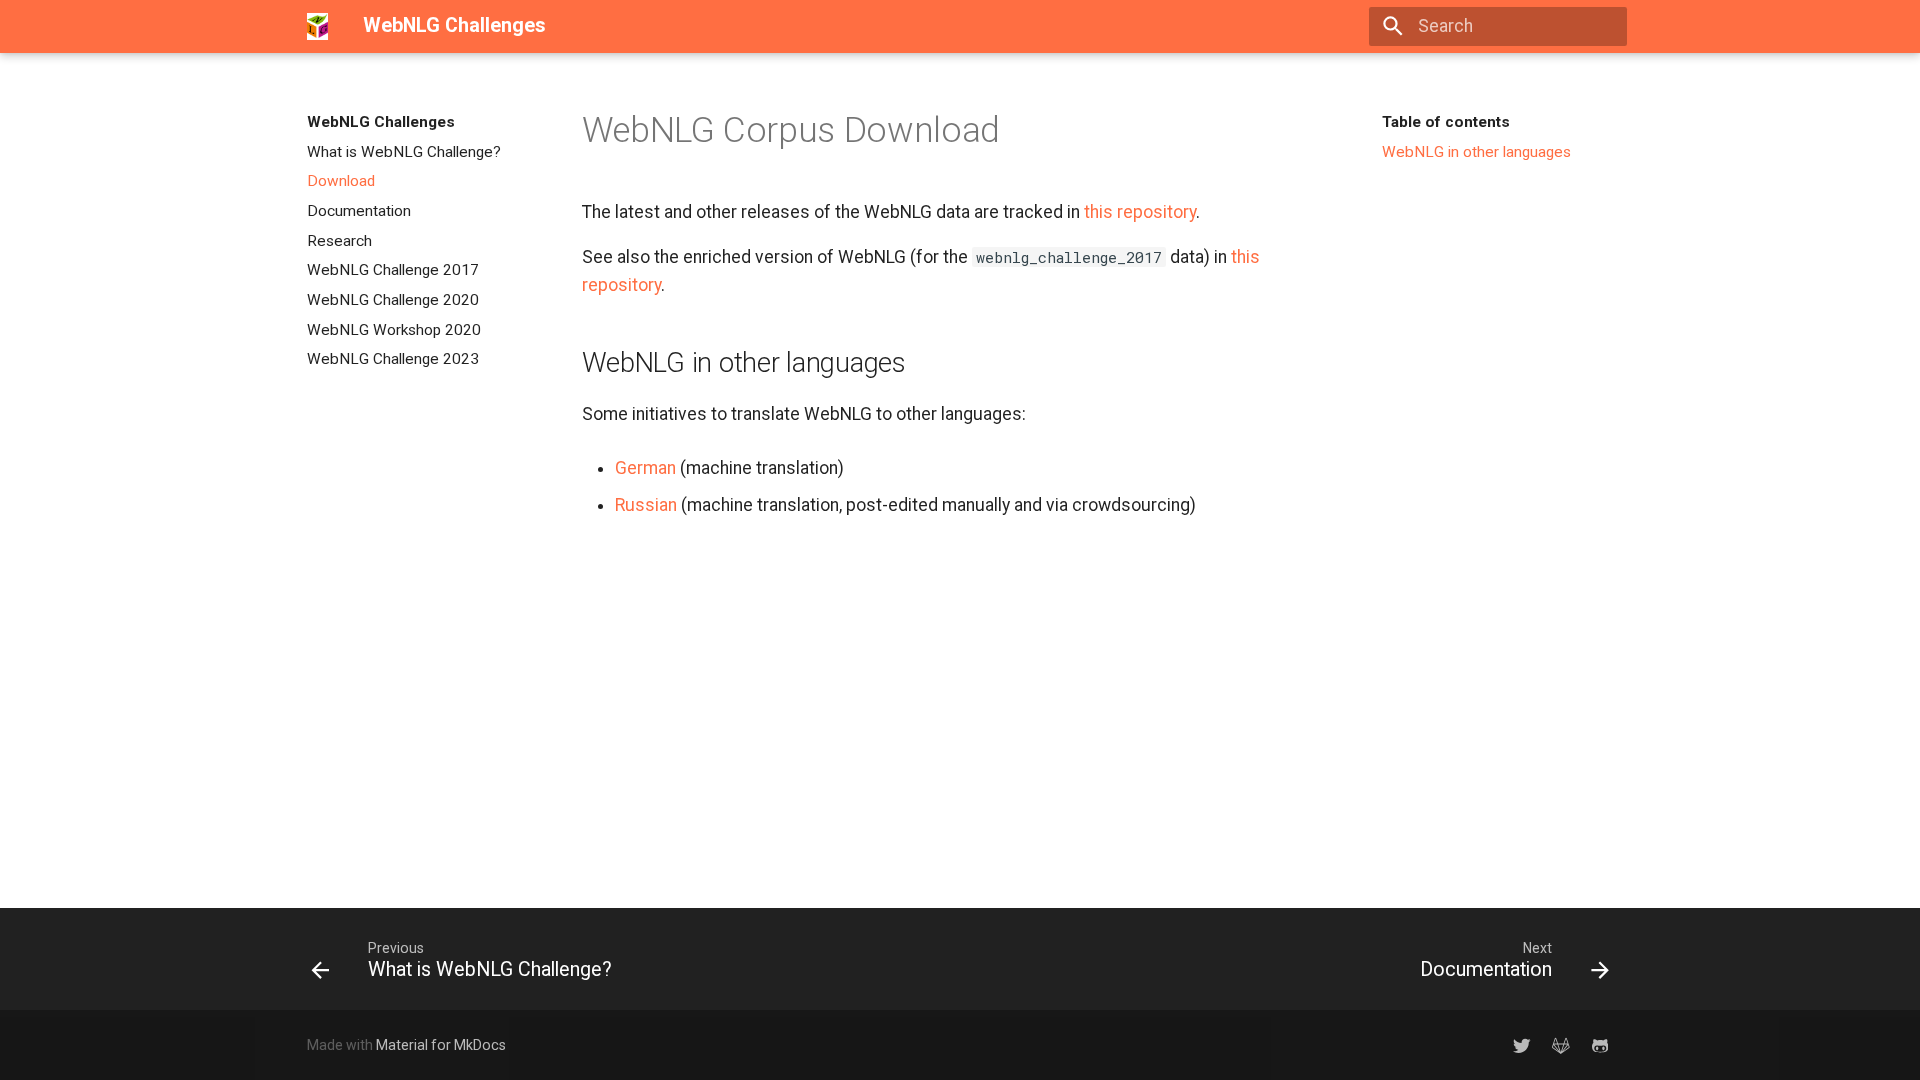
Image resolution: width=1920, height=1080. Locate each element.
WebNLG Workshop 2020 (394, 330)
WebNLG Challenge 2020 (393, 300)
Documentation (359, 211)
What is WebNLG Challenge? (404, 152)
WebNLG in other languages (1476, 152)
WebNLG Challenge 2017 (393, 270)
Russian (646, 505)
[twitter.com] (1521, 1044)
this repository (1140, 212)
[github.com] (1600, 1044)
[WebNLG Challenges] (317, 26)
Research (339, 241)
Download (341, 181)
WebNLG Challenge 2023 (393, 359)
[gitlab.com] (1560, 1044)
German (645, 468)
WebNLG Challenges (381, 122)
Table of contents (1446, 122)
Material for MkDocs (441, 1045)
